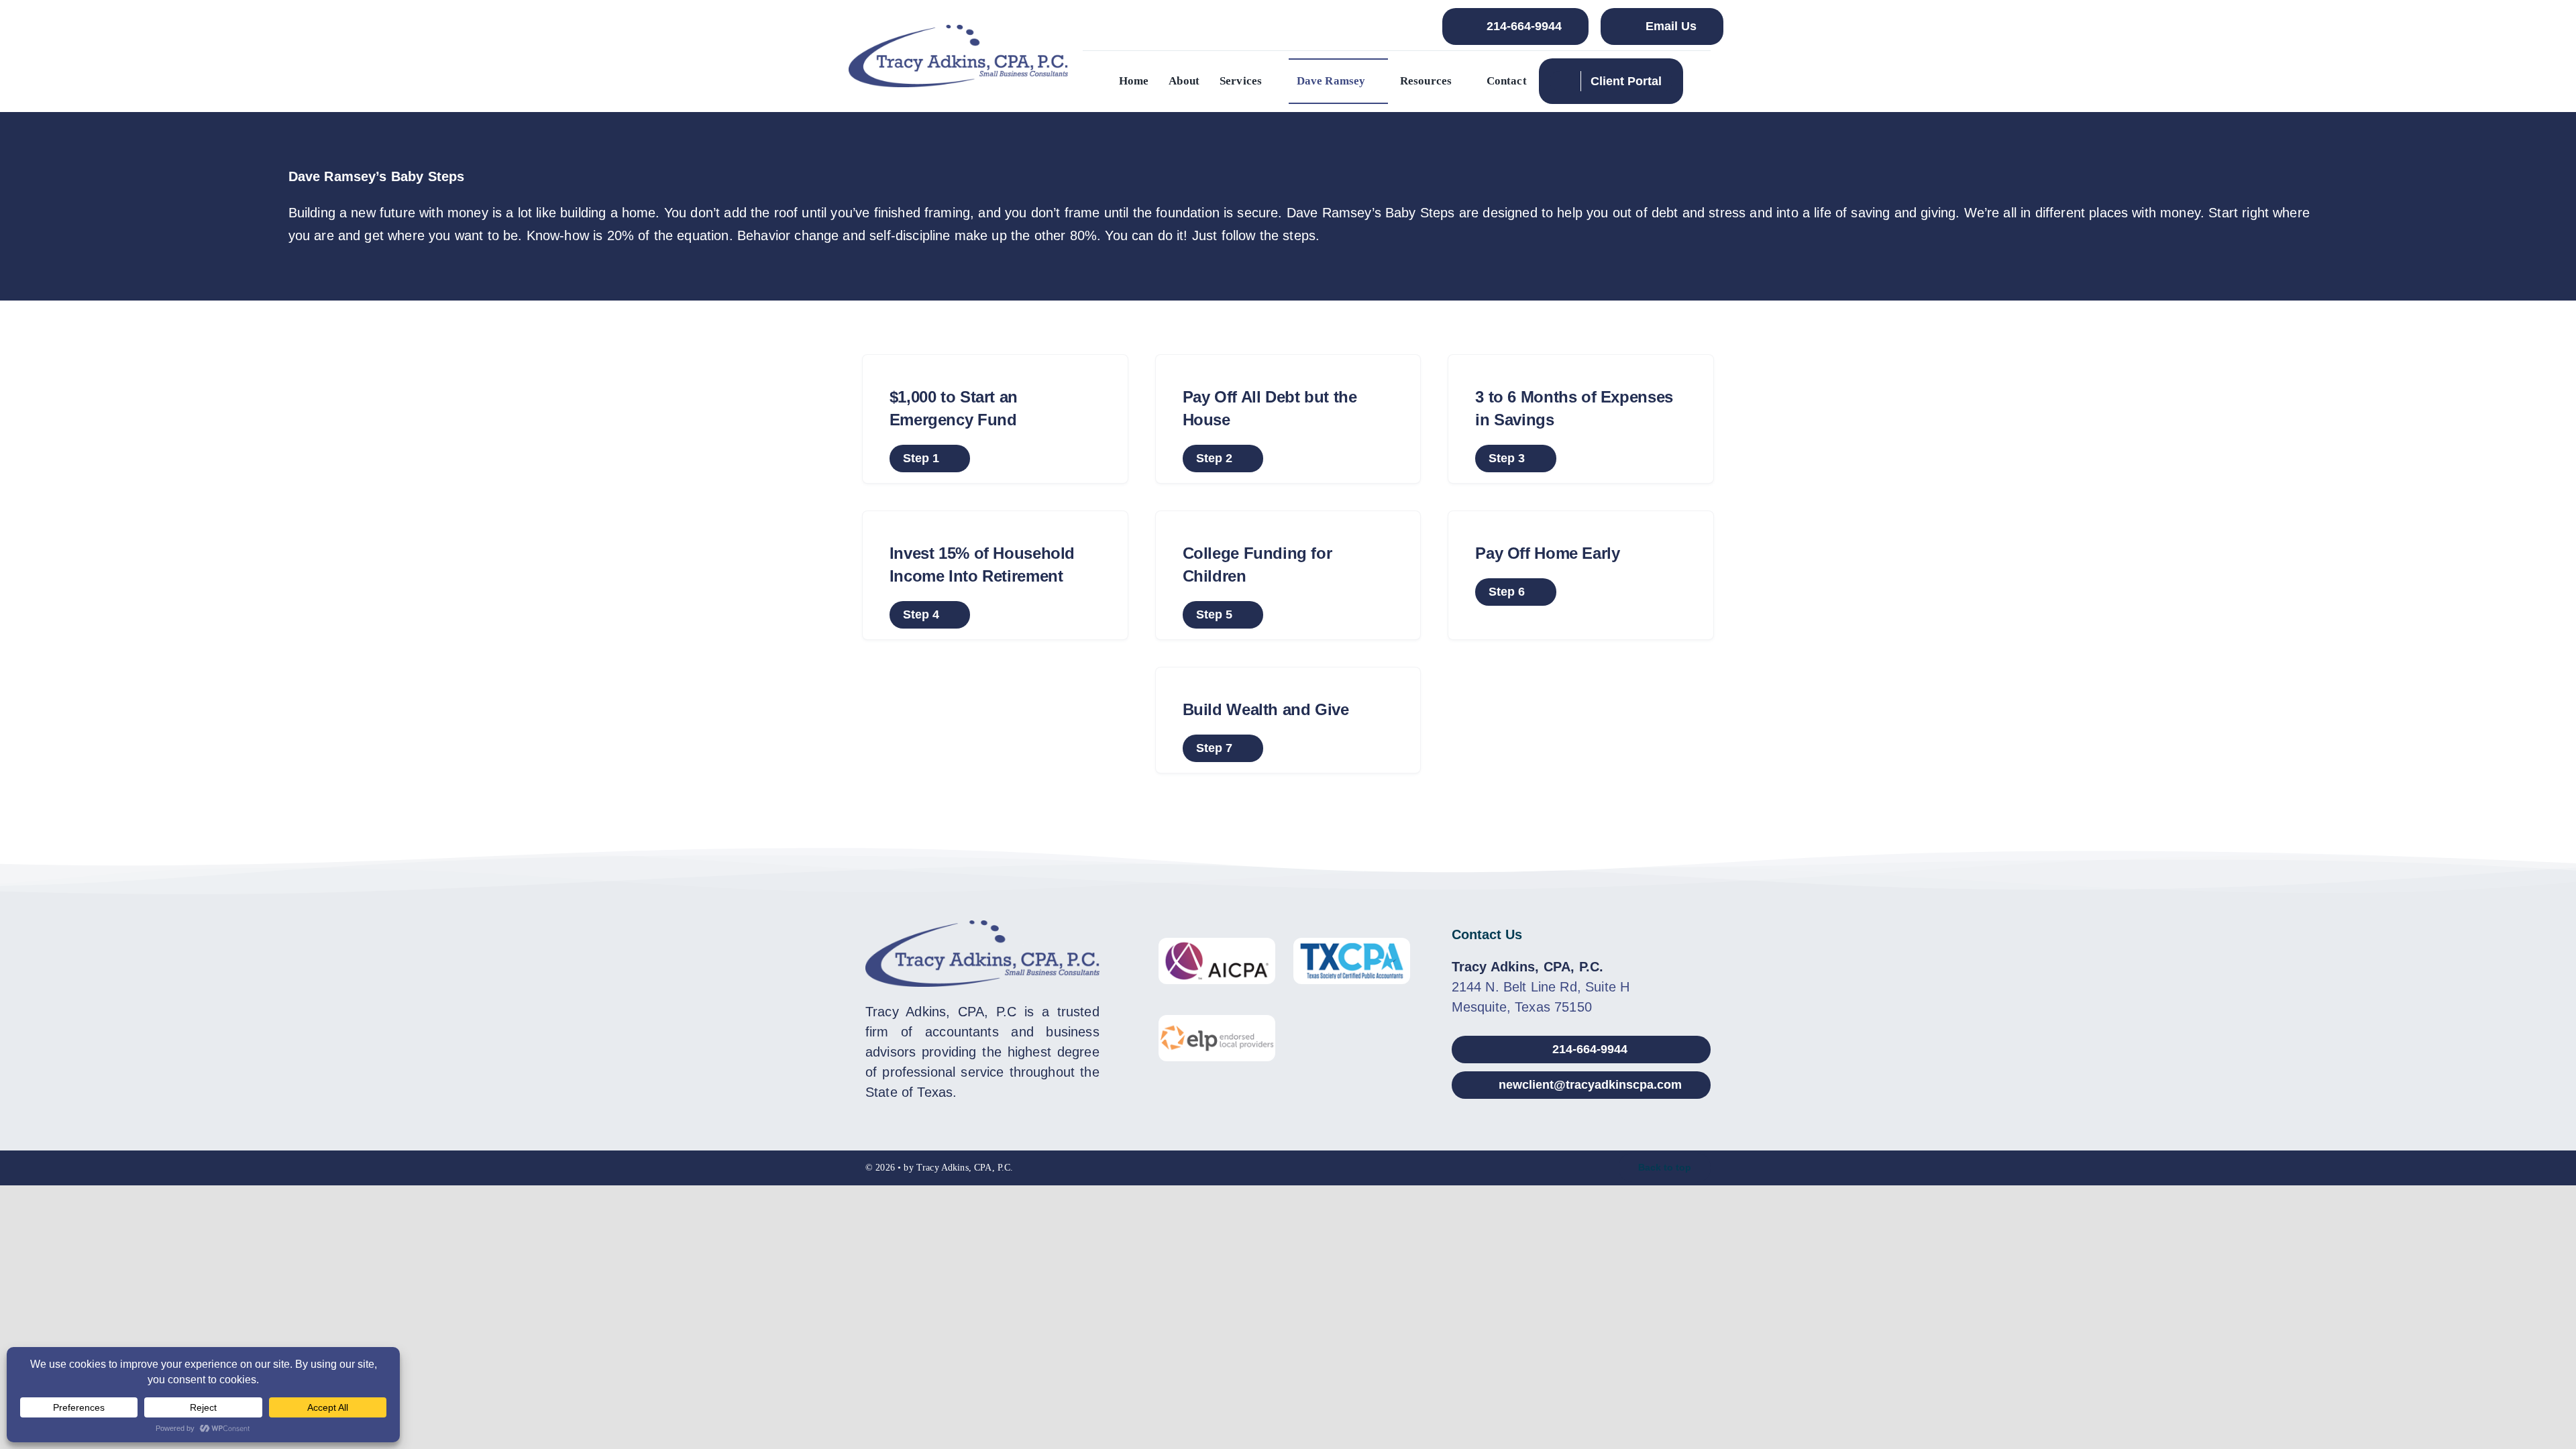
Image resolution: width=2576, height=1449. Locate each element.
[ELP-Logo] (1217, 1022)
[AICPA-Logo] (1217, 945)
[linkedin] (1288, 1168)
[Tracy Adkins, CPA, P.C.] (959, 32)
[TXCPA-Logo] (1352, 945)
